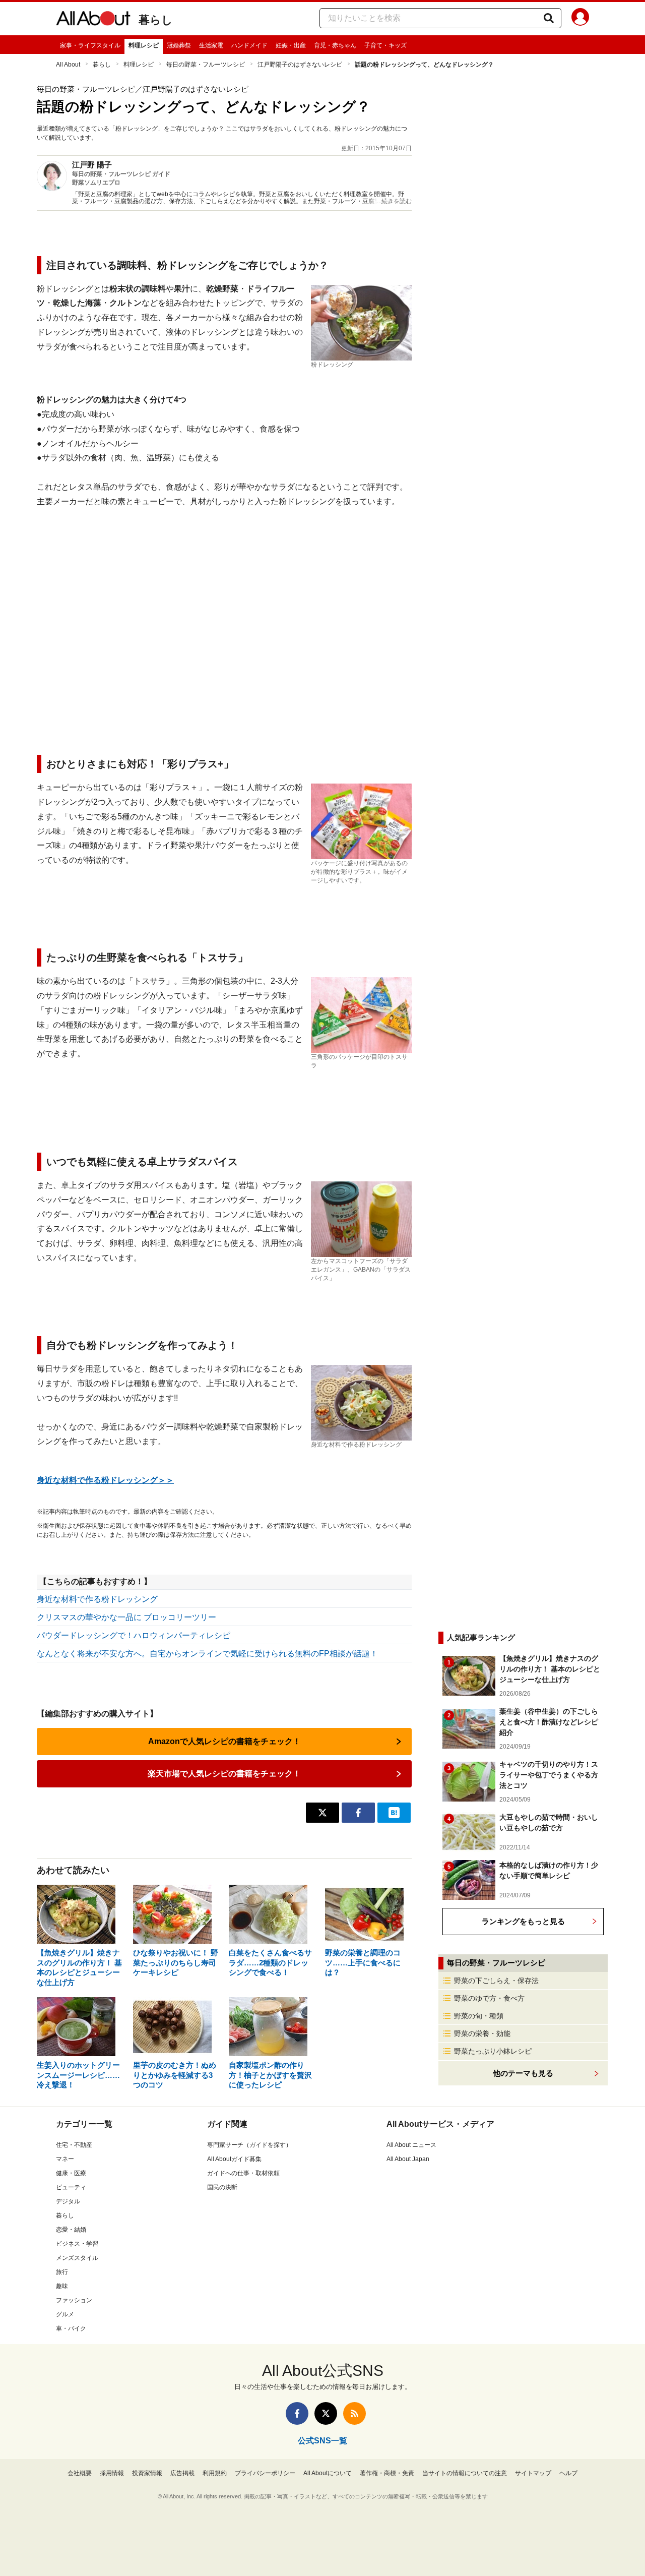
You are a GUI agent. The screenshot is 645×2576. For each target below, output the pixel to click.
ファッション (74, 2300)
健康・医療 (71, 2173)
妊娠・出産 (291, 45)
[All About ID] (580, 19)
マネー (65, 2159)
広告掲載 (182, 2473)
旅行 (62, 2272)
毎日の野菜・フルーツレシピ (206, 65)
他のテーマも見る (523, 2073)
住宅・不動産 (74, 2145)
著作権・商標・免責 (387, 2473)
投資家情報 (147, 2473)
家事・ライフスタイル (90, 45)
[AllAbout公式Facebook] (297, 2413)
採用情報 (112, 2473)
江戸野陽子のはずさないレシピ (300, 65)
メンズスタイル (77, 2258)
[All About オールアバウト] (93, 20)
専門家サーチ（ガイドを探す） (249, 2145)
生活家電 (211, 45)
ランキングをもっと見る (523, 1921)
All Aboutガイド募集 (234, 2159)
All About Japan (408, 2159)
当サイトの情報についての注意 (465, 2473)
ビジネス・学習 (77, 2244)
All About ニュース (411, 2145)
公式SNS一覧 (322, 2441)
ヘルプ (568, 2473)
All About (68, 65)
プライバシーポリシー (265, 2473)
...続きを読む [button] (394, 201)
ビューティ (71, 2187)
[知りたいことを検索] (549, 18)
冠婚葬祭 (179, 45)
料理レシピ (144, 45)
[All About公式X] (326, 2413)
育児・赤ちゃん (335, 45)
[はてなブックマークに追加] (394, 1813)
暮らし (156, 20)
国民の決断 (222, 2187)
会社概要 (80, 2473)
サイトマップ (533, 2473)
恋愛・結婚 (71, 2230)
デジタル (68, 2201)
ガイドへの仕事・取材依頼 (243, 2173)
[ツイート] (322, 1813)
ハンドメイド (249, 45)
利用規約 (215, 2473)
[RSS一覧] (354, 2413)
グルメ (65, 2314)
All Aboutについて (328, 2473)
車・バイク (71, 2328)
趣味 (62, 2286)
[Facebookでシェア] (358, 1813)
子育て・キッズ (385, 45)
